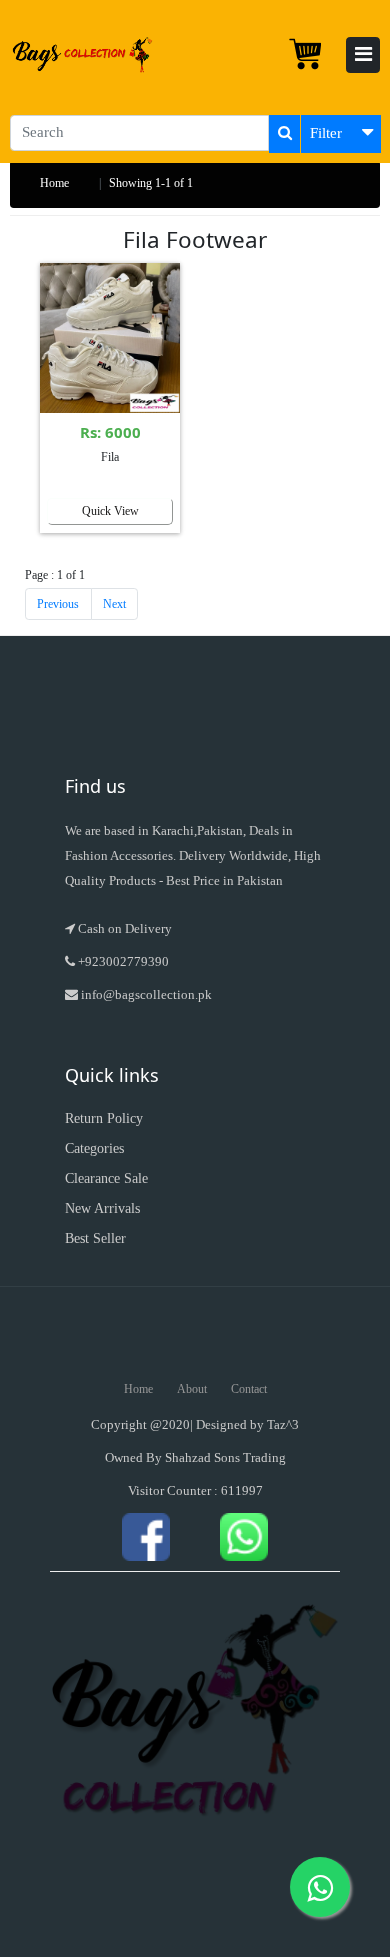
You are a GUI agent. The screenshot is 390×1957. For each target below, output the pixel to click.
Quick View (110, 511)
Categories (94, 1148)
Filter (326, 133)
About (192, 1389)
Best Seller (95, 1238)
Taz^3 (283, 1424)
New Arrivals (102, 1208)
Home (54, 183)
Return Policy (104, 1118)
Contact (249, 1389)
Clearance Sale (106, 1178)
